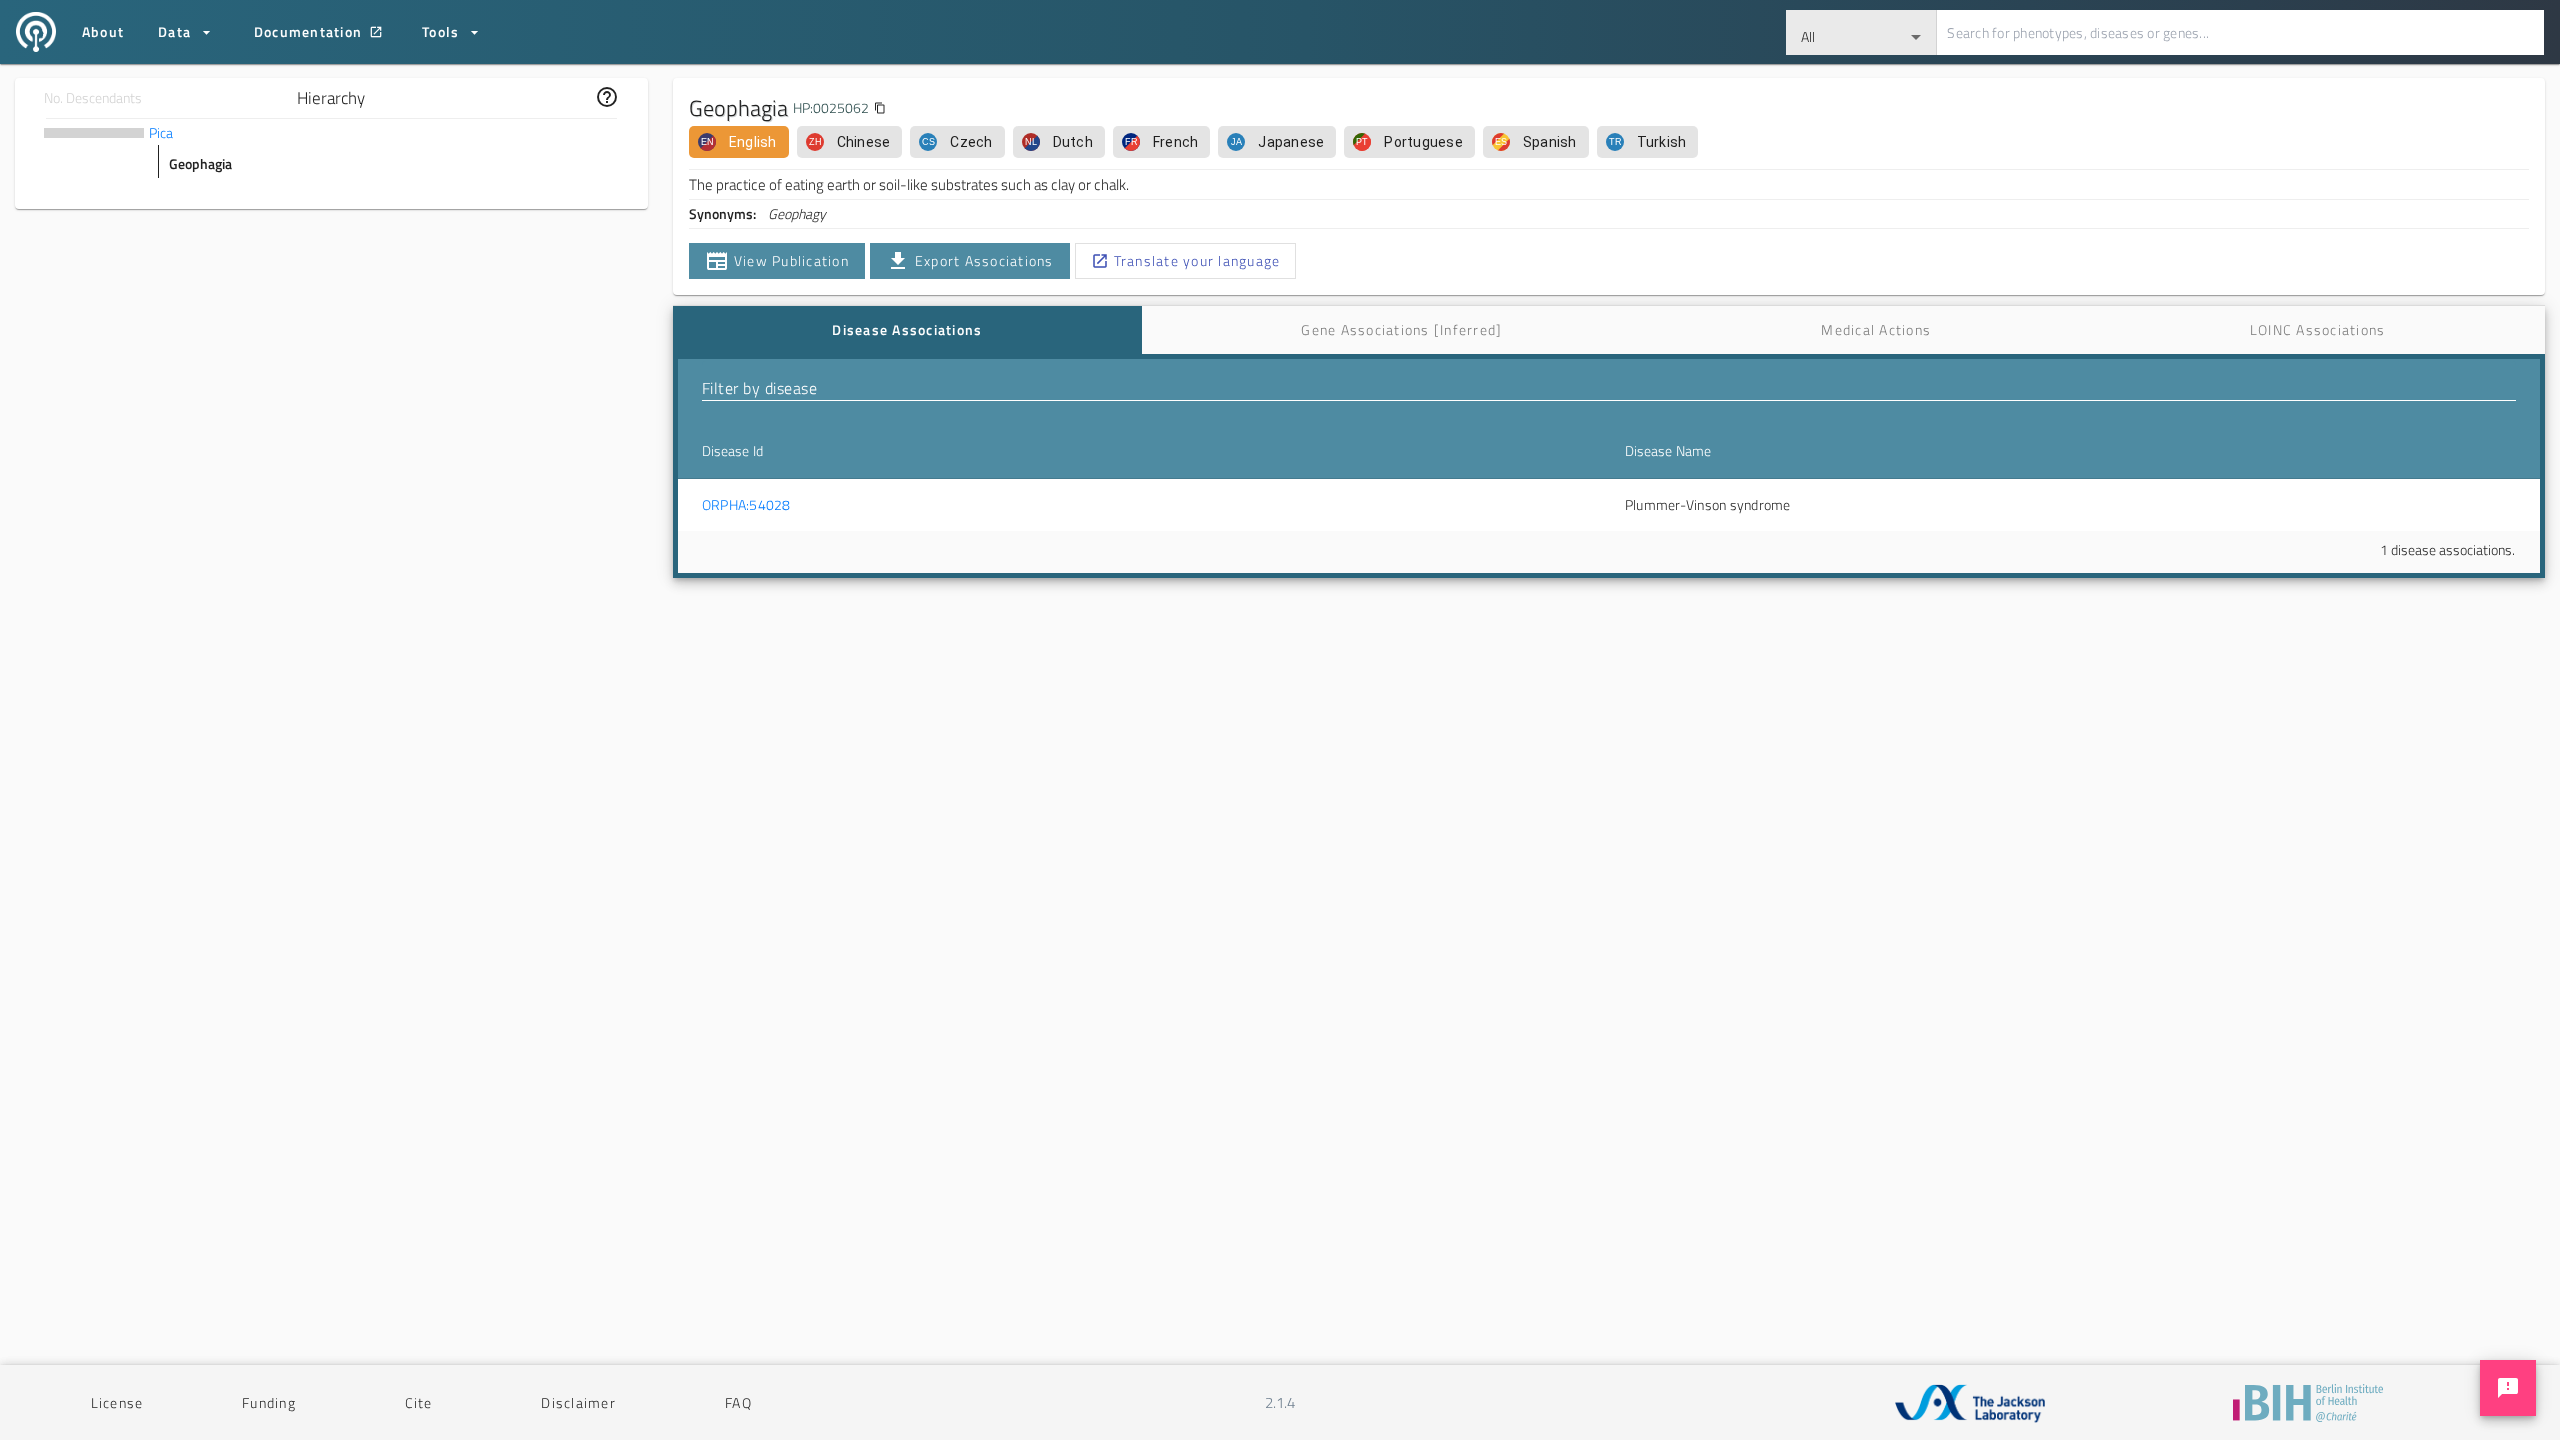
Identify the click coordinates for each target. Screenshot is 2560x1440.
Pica (161, 132)
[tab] (907, 330)
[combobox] (1862, 32)
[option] (739, 142)
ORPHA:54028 (746, 505)
